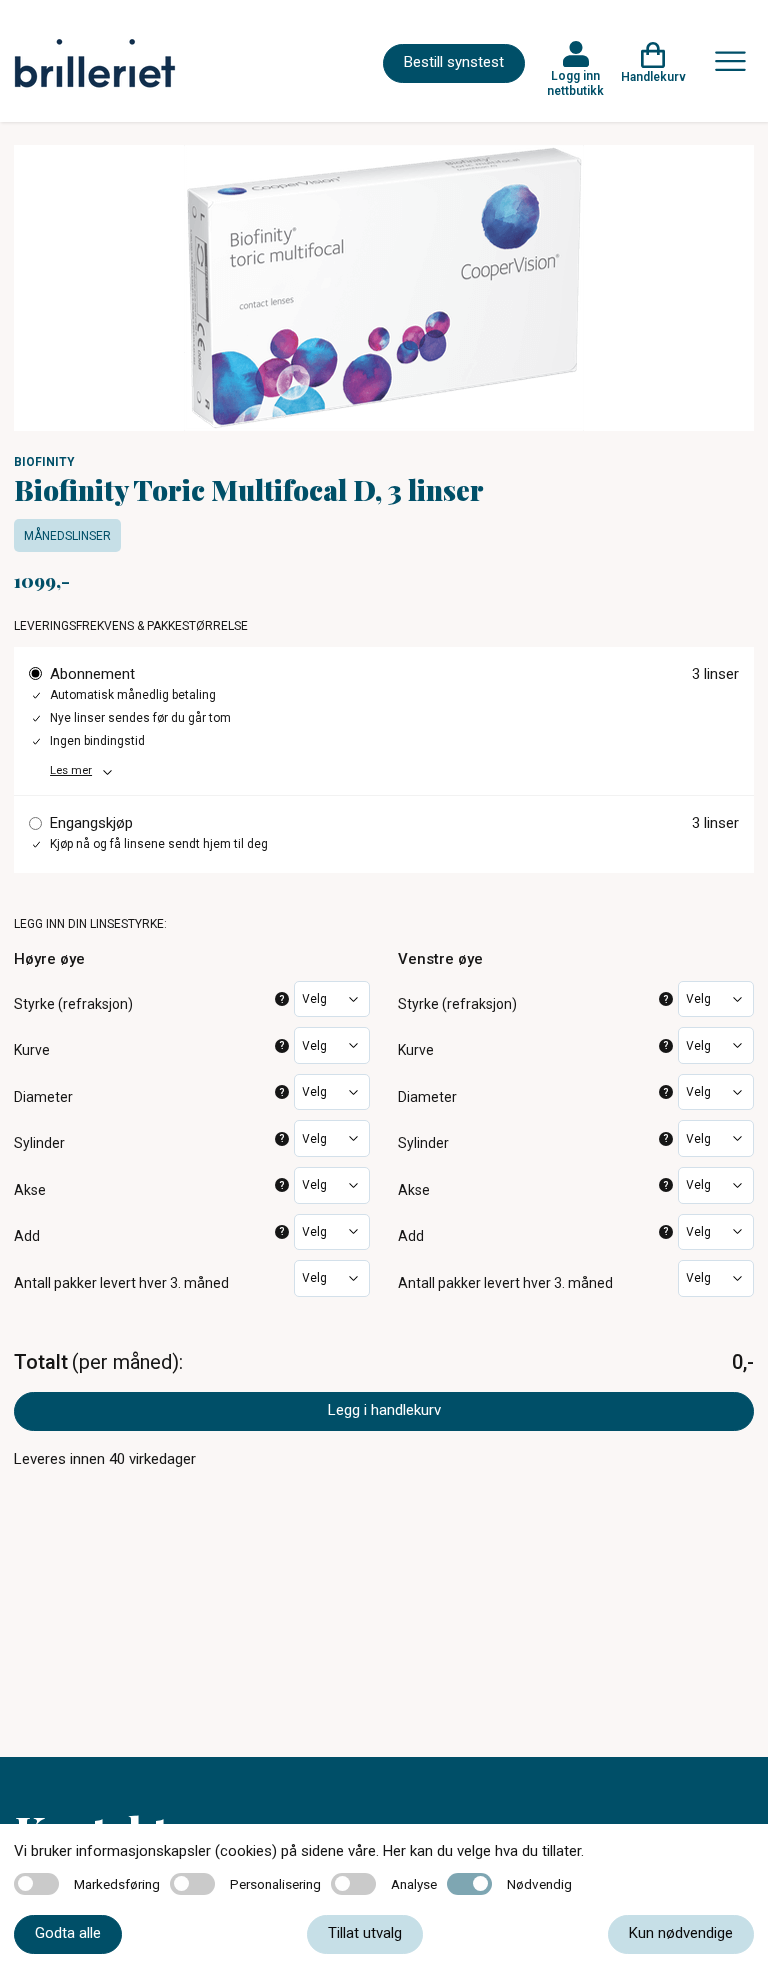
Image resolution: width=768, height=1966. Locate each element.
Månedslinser (67, 536)
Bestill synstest (454, 62)
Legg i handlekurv (384, 1410)
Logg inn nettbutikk (575, 83)
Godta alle (68, 1933)
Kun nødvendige (681, 1933)
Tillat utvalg (365, 1933)
